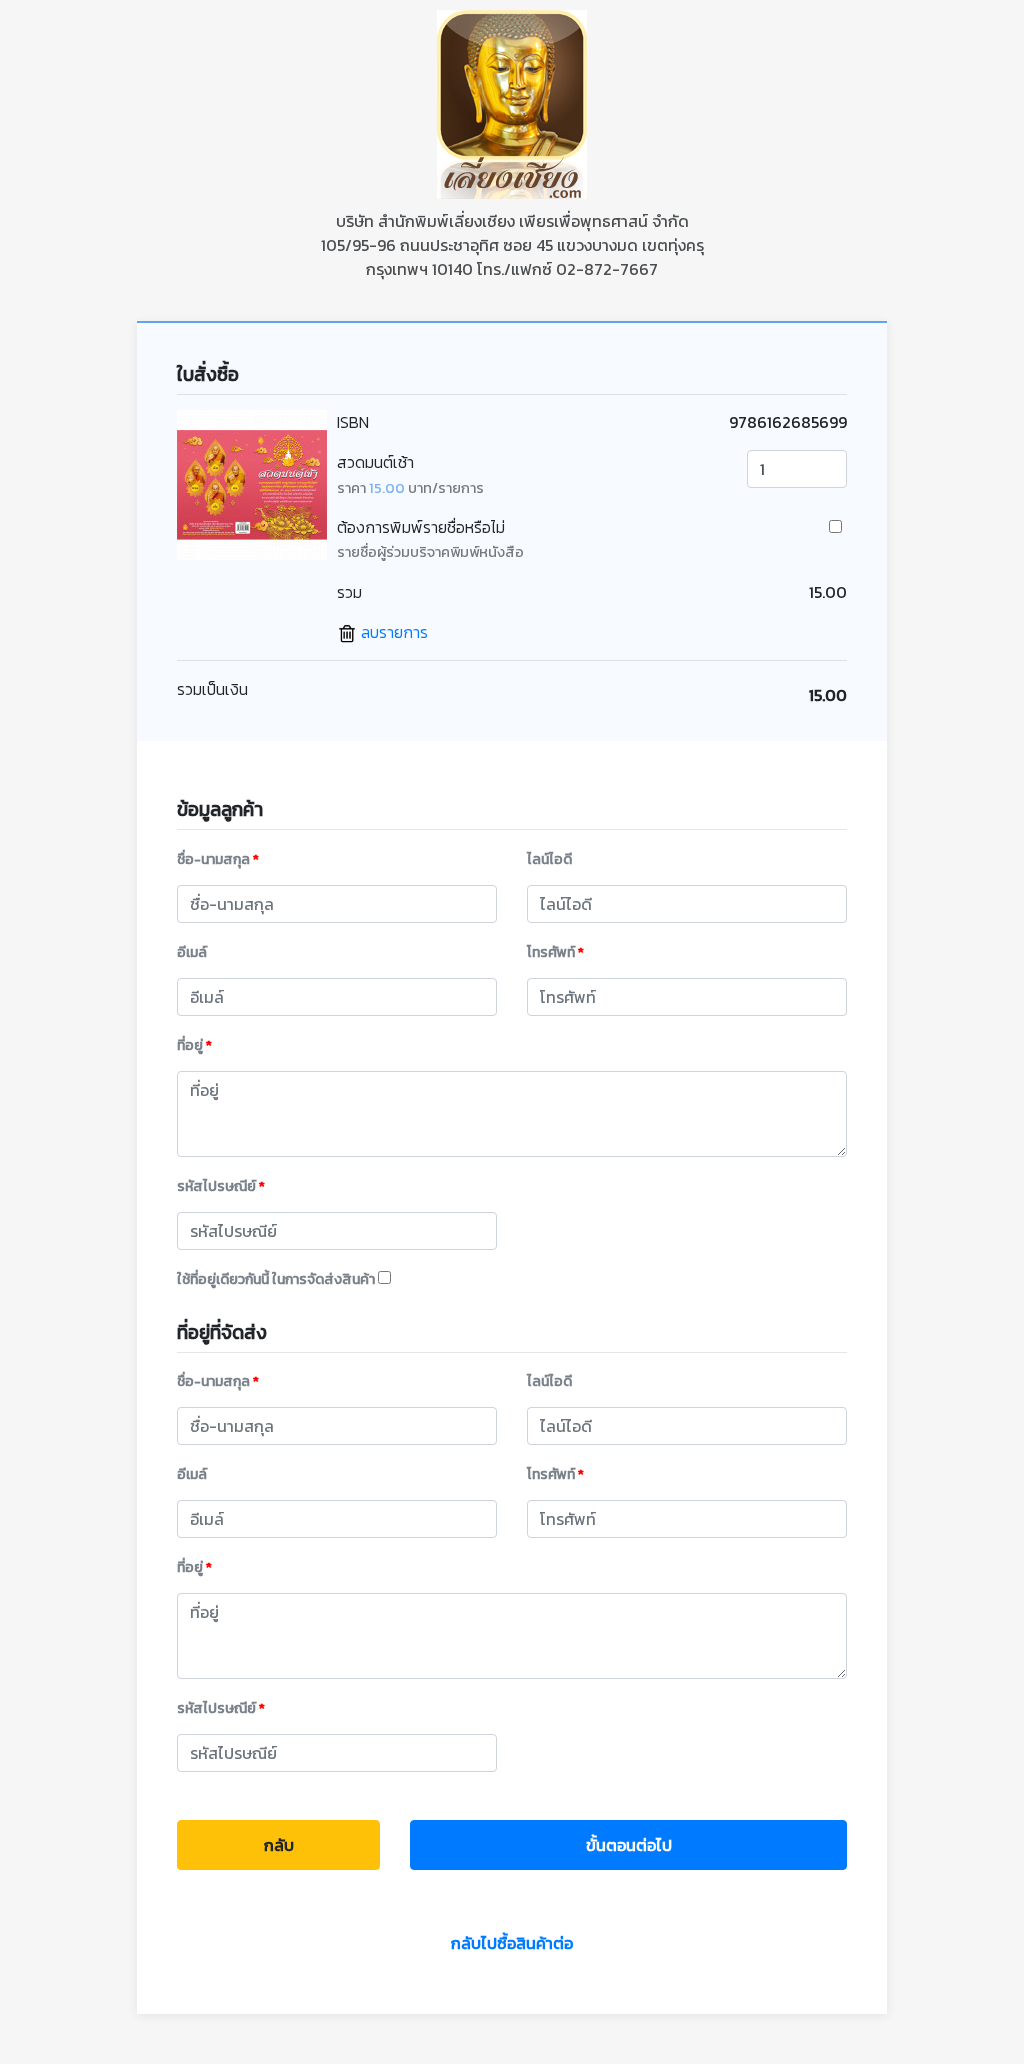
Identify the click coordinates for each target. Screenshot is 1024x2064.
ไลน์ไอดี (549, 859)
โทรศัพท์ (555, 952)
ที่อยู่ (194, 1045)
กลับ (279, 1845)
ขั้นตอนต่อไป (629, 1845)
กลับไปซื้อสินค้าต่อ (512, 1943)
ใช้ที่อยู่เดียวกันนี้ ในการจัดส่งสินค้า (277, 1279)
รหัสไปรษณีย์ (221, 1186)
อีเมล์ (192, 952)
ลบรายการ (392, 632)
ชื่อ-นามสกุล (218, 859)
